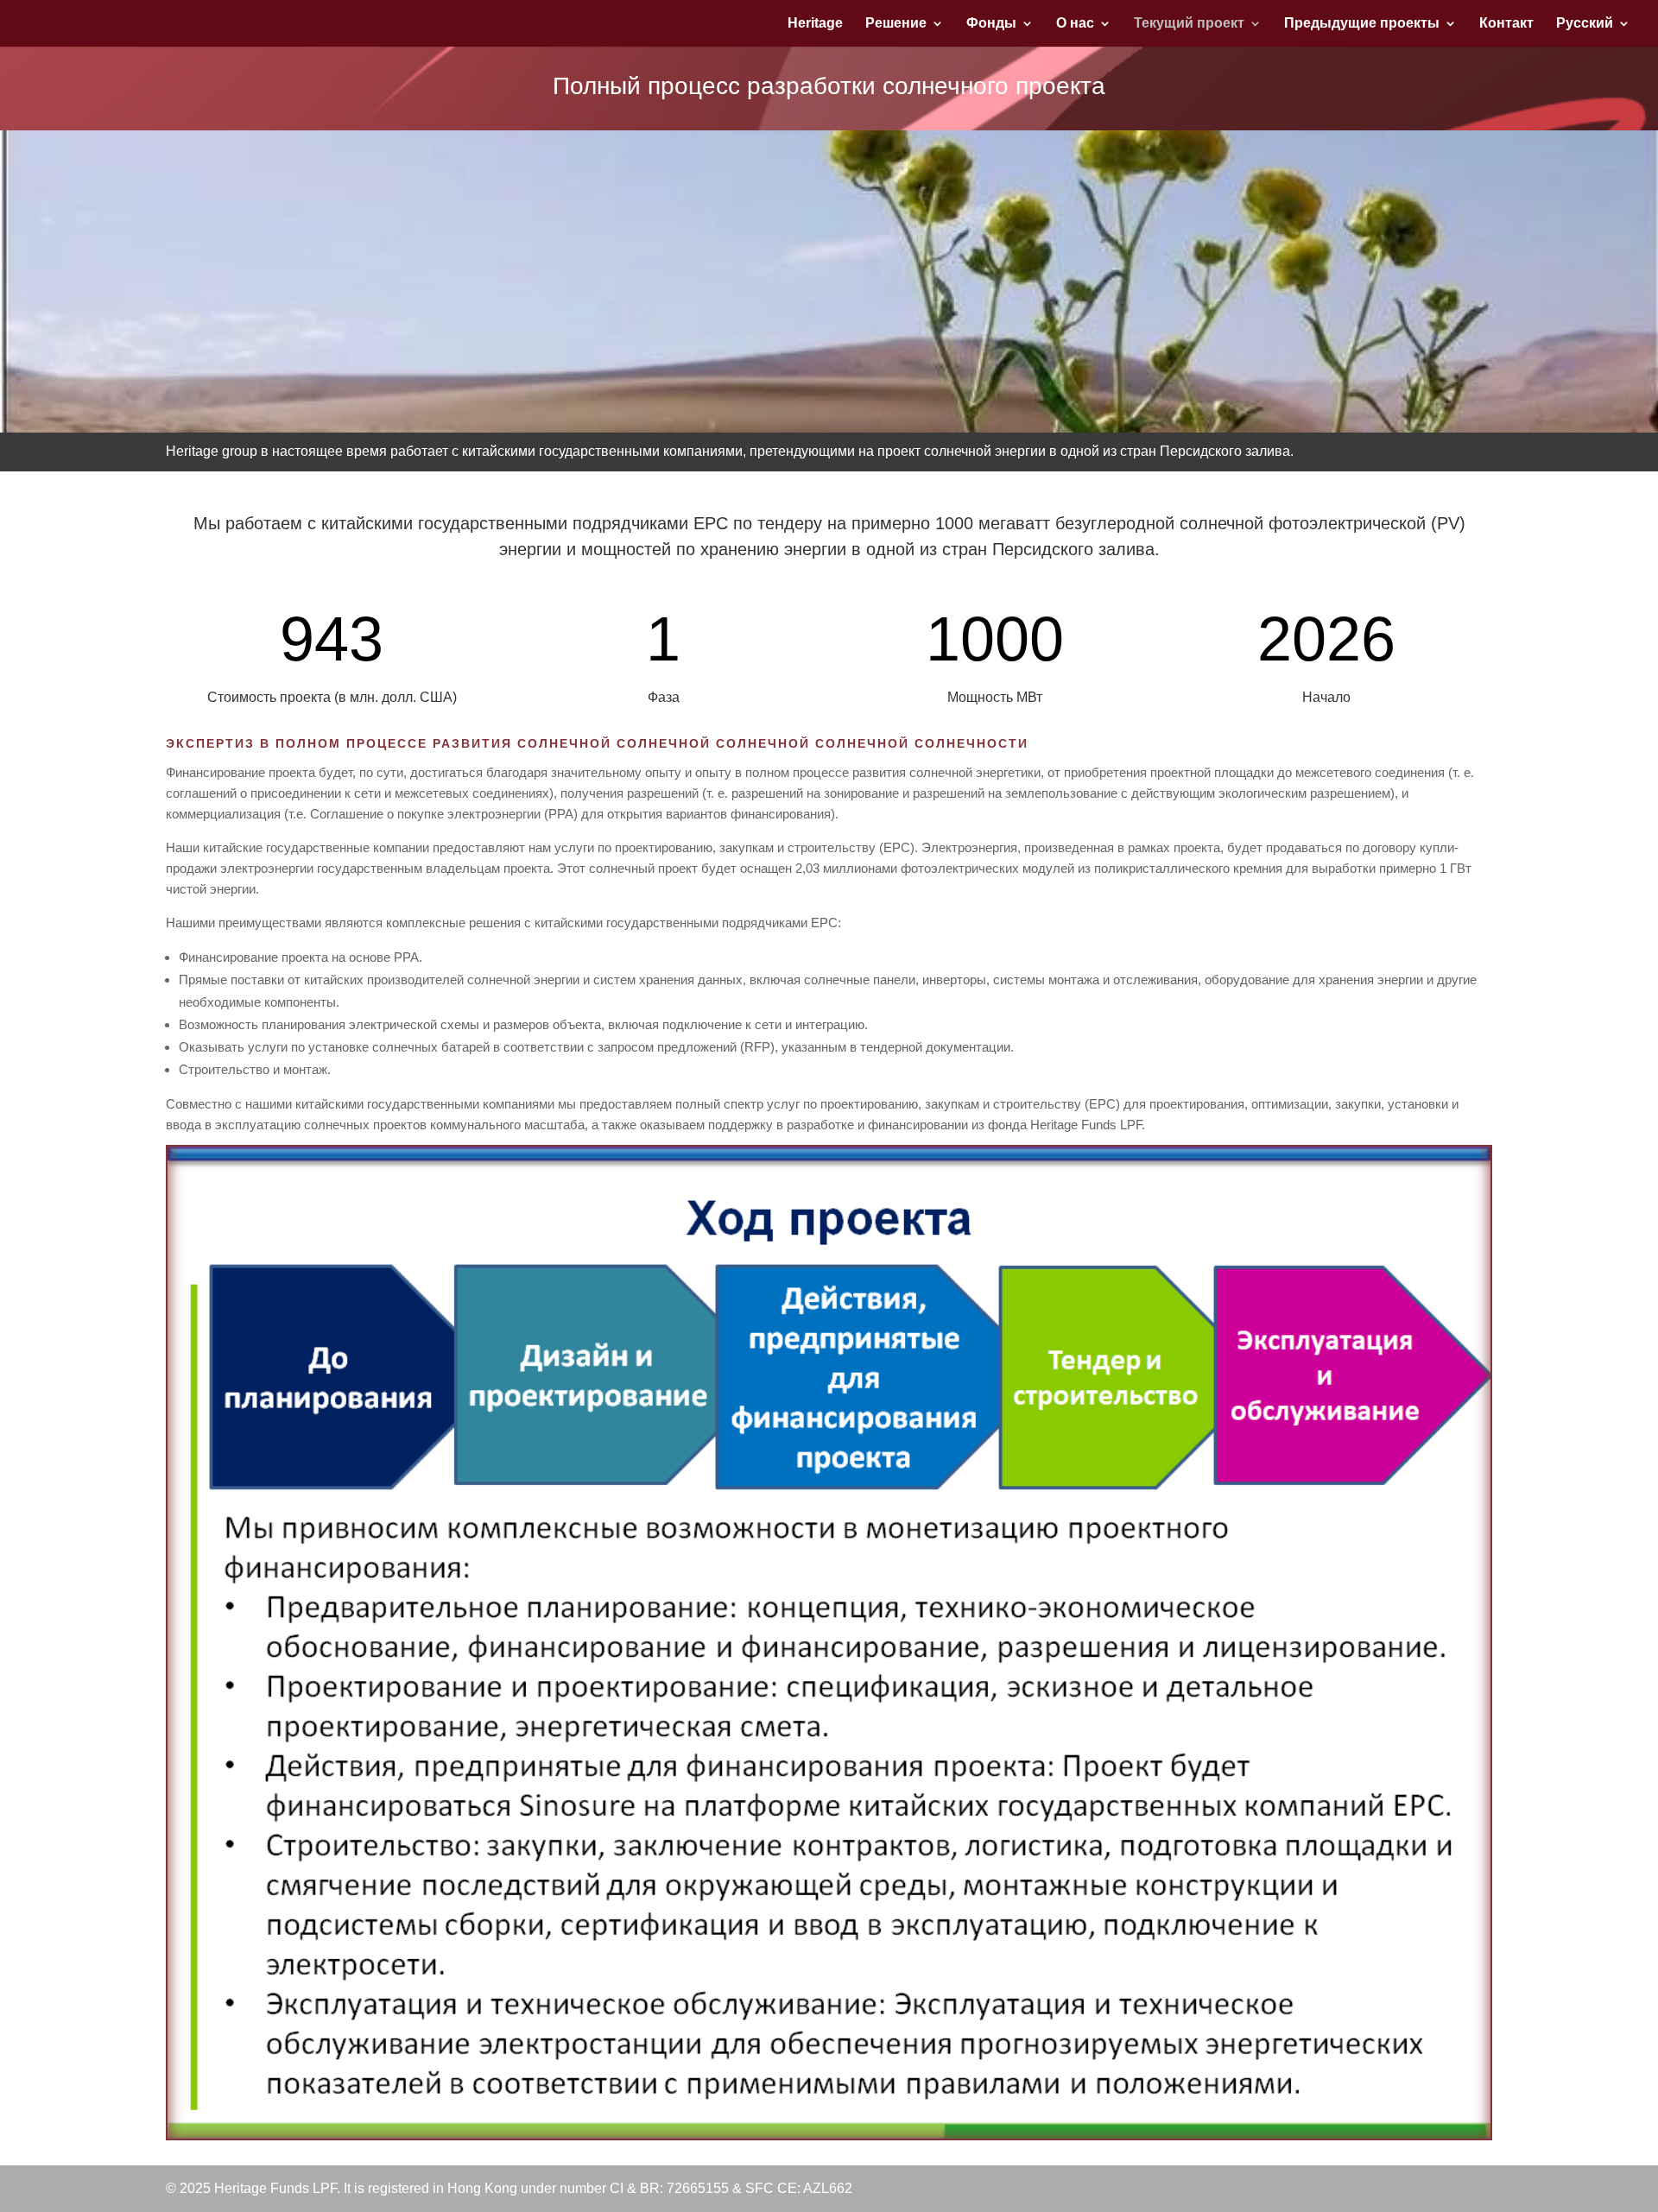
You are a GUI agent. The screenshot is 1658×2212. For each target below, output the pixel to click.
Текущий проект (1189, 24)
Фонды (991, 24)
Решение (896, 24)
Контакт (1506, 24)
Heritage (815, 24)
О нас (1075, 24)
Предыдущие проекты (1362, 24)
